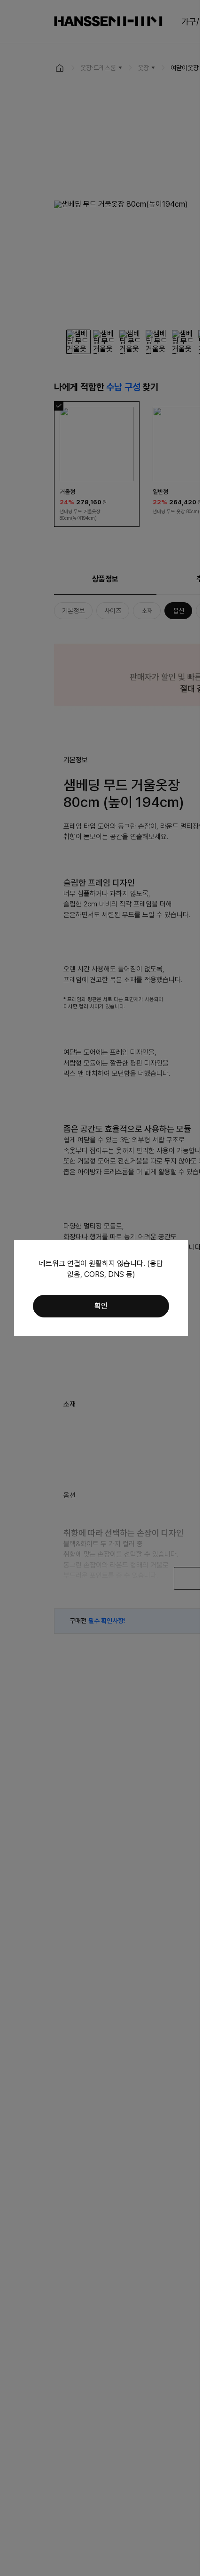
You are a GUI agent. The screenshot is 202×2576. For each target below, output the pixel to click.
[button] (101, 1306)
